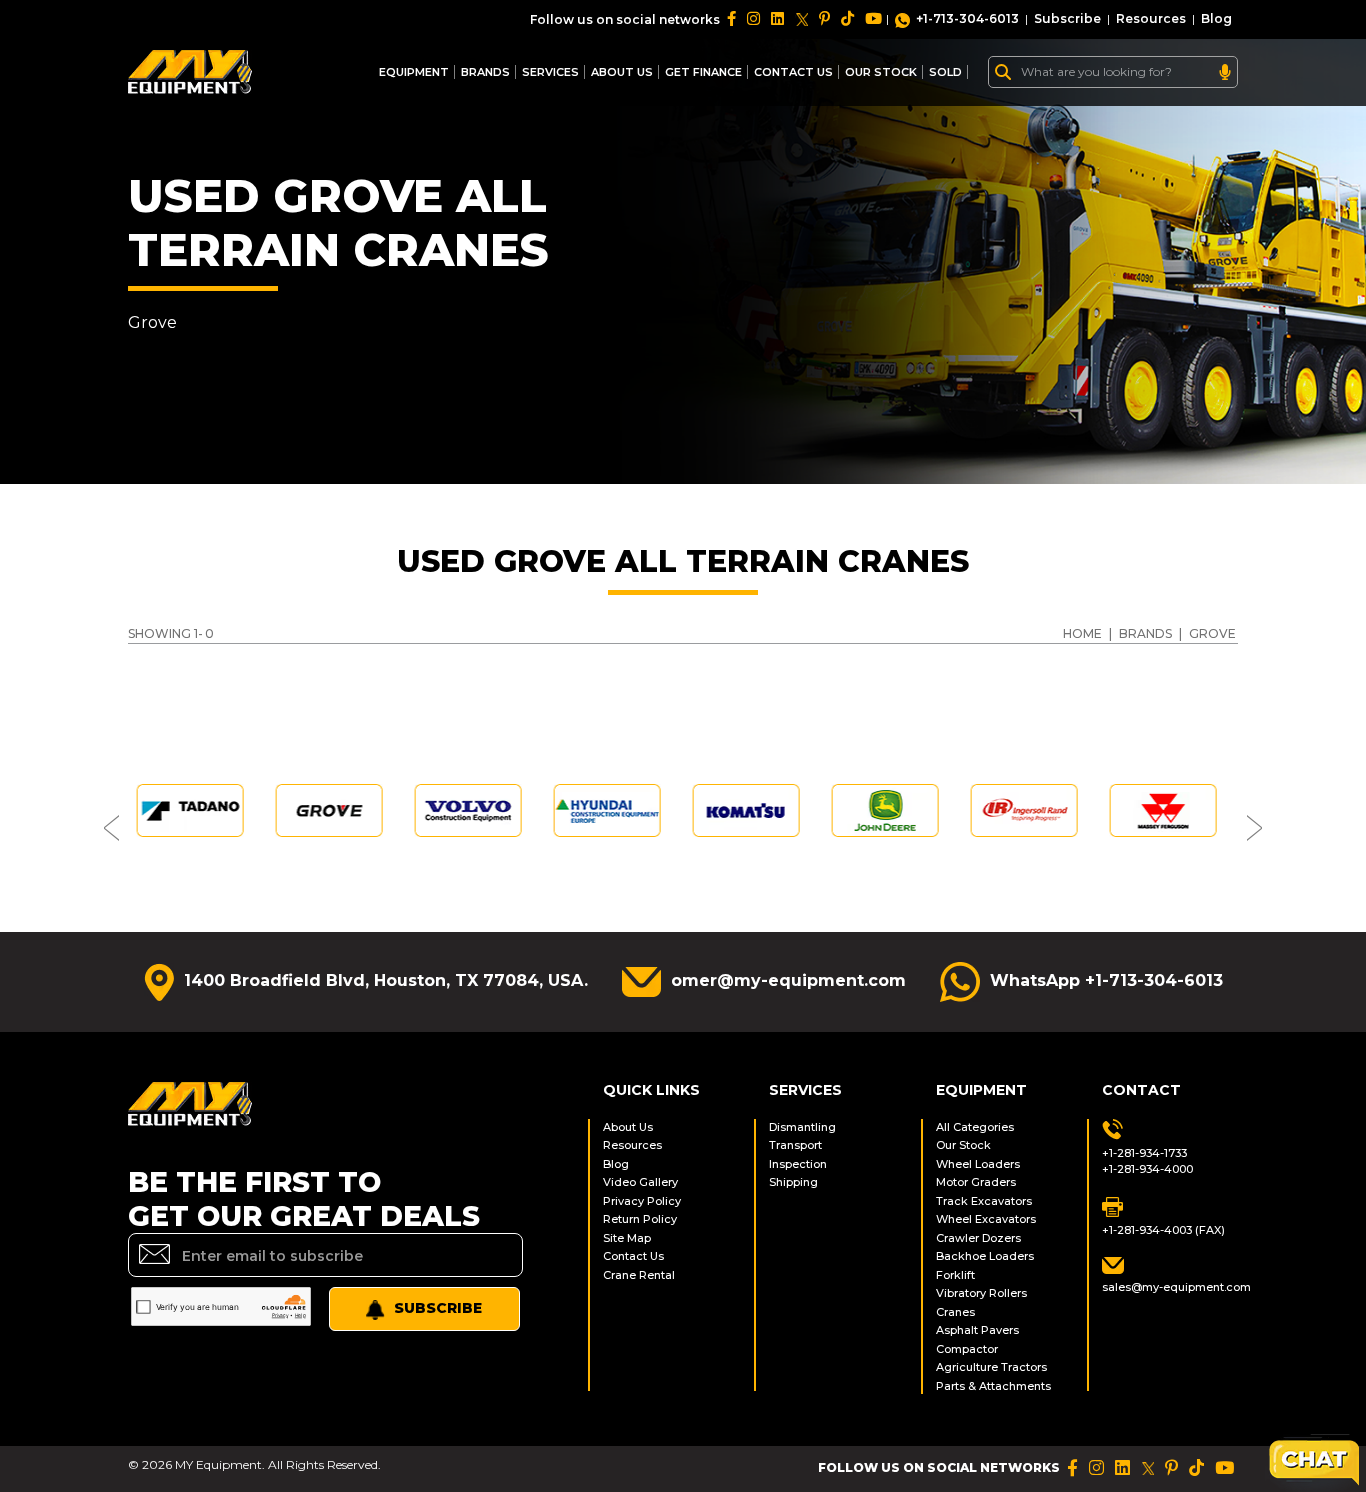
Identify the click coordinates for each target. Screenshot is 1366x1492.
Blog (1216, 18)
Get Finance (703, 72)
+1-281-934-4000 (1147, 1169)
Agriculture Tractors (991, 1367)
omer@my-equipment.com (788, 980)
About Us (622, 72)
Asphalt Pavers (977, 1330)
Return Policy (640, 1219)
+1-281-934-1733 (1144, 1153)
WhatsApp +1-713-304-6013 (1106, 980)
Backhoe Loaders (985, 1256)
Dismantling (802, 1127)
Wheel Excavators (986, 1219)
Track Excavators (984, 1201)
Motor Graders (976, 1182)
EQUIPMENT (414, 72)
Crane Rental (639, 1275)
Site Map (627, 1238)
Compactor (967, 1349)
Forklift (955, 1275)
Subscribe (1067, 18)
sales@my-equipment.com (1170, 1287)
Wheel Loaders (978, 1164)
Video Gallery (640, 1182)
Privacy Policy (642, 1201)
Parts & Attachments (993, 1386)
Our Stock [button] (881, 72)
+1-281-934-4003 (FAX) (1163, 1230)
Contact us (793, 72)
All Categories (975, 1127)
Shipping (793, 1182)
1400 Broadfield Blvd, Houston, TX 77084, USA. (386, 980)
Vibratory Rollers (981, 1293)
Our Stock (963, 1145)
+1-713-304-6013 (967, 18)
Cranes (955, 1312)
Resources (1151, 18)
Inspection (798, 1164)
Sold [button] (945, 72)
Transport (795, 1145)
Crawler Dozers (978, 1238)
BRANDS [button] (485, 72)
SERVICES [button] (550, 72)
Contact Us (633, 1256)
